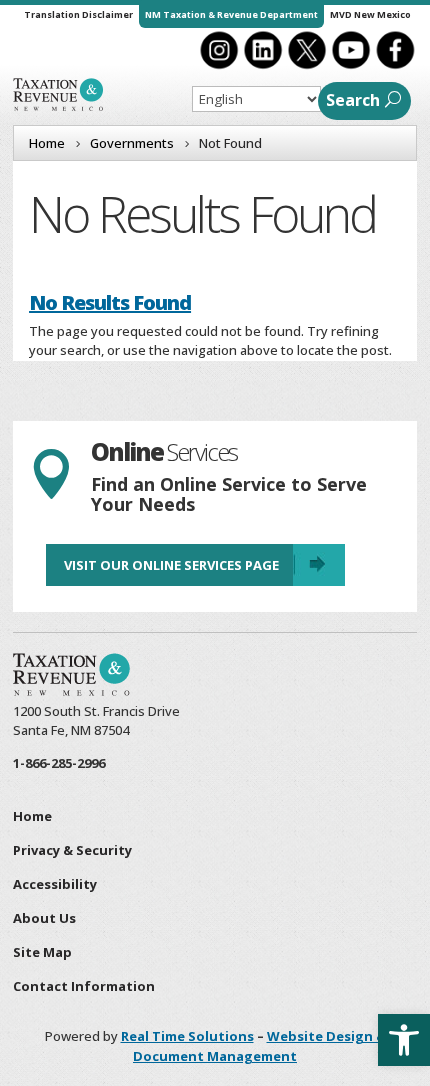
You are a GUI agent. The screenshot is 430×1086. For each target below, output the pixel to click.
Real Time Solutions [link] (187, 1036)
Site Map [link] (42, 952)
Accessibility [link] (55, 884)
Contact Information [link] (84, 986)
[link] (404, 1040)
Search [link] (353, 100)
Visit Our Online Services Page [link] (171, 565)
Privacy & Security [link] (72, 850)
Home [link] (32, 816)
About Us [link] (44, 918)
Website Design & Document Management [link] (259, 1046)
